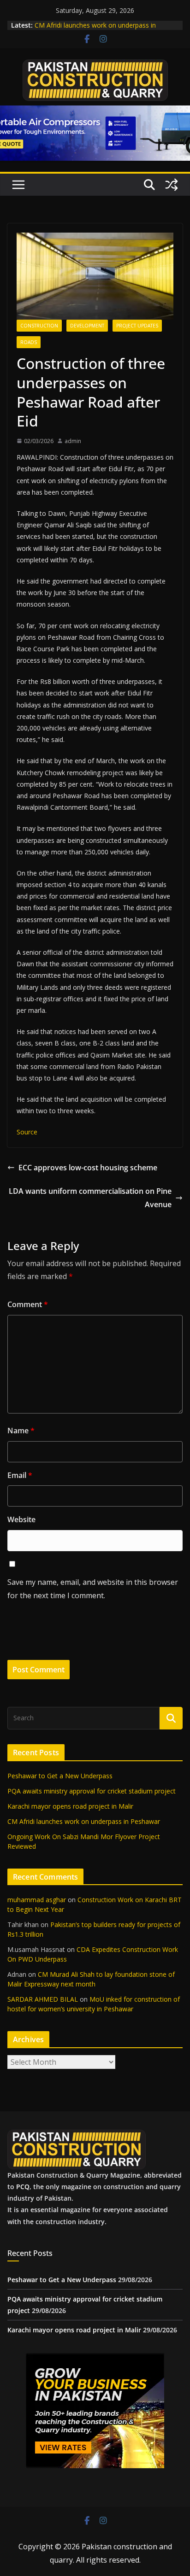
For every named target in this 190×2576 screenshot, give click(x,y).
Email (20, 1475)
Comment (28, 1304)
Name (21, 1431)
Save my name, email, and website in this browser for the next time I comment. (93, 1589)
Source (27, 1132)
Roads (29, 342)
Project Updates (137, 326)
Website (21, 1519)
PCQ (23, 2187)
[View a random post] (172, 185)
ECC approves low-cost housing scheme (88, 1168)
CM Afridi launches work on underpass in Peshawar (84, 1821)
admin (73, 441)
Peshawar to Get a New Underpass (60, 1776)
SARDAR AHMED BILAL (43, 1999)
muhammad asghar (37, 1900)
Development (87, 326)
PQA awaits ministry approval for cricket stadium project (92, 1791)
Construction (39, 326)
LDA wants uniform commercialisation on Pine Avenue (90, 1198)
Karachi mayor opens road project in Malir (70, 1806)
